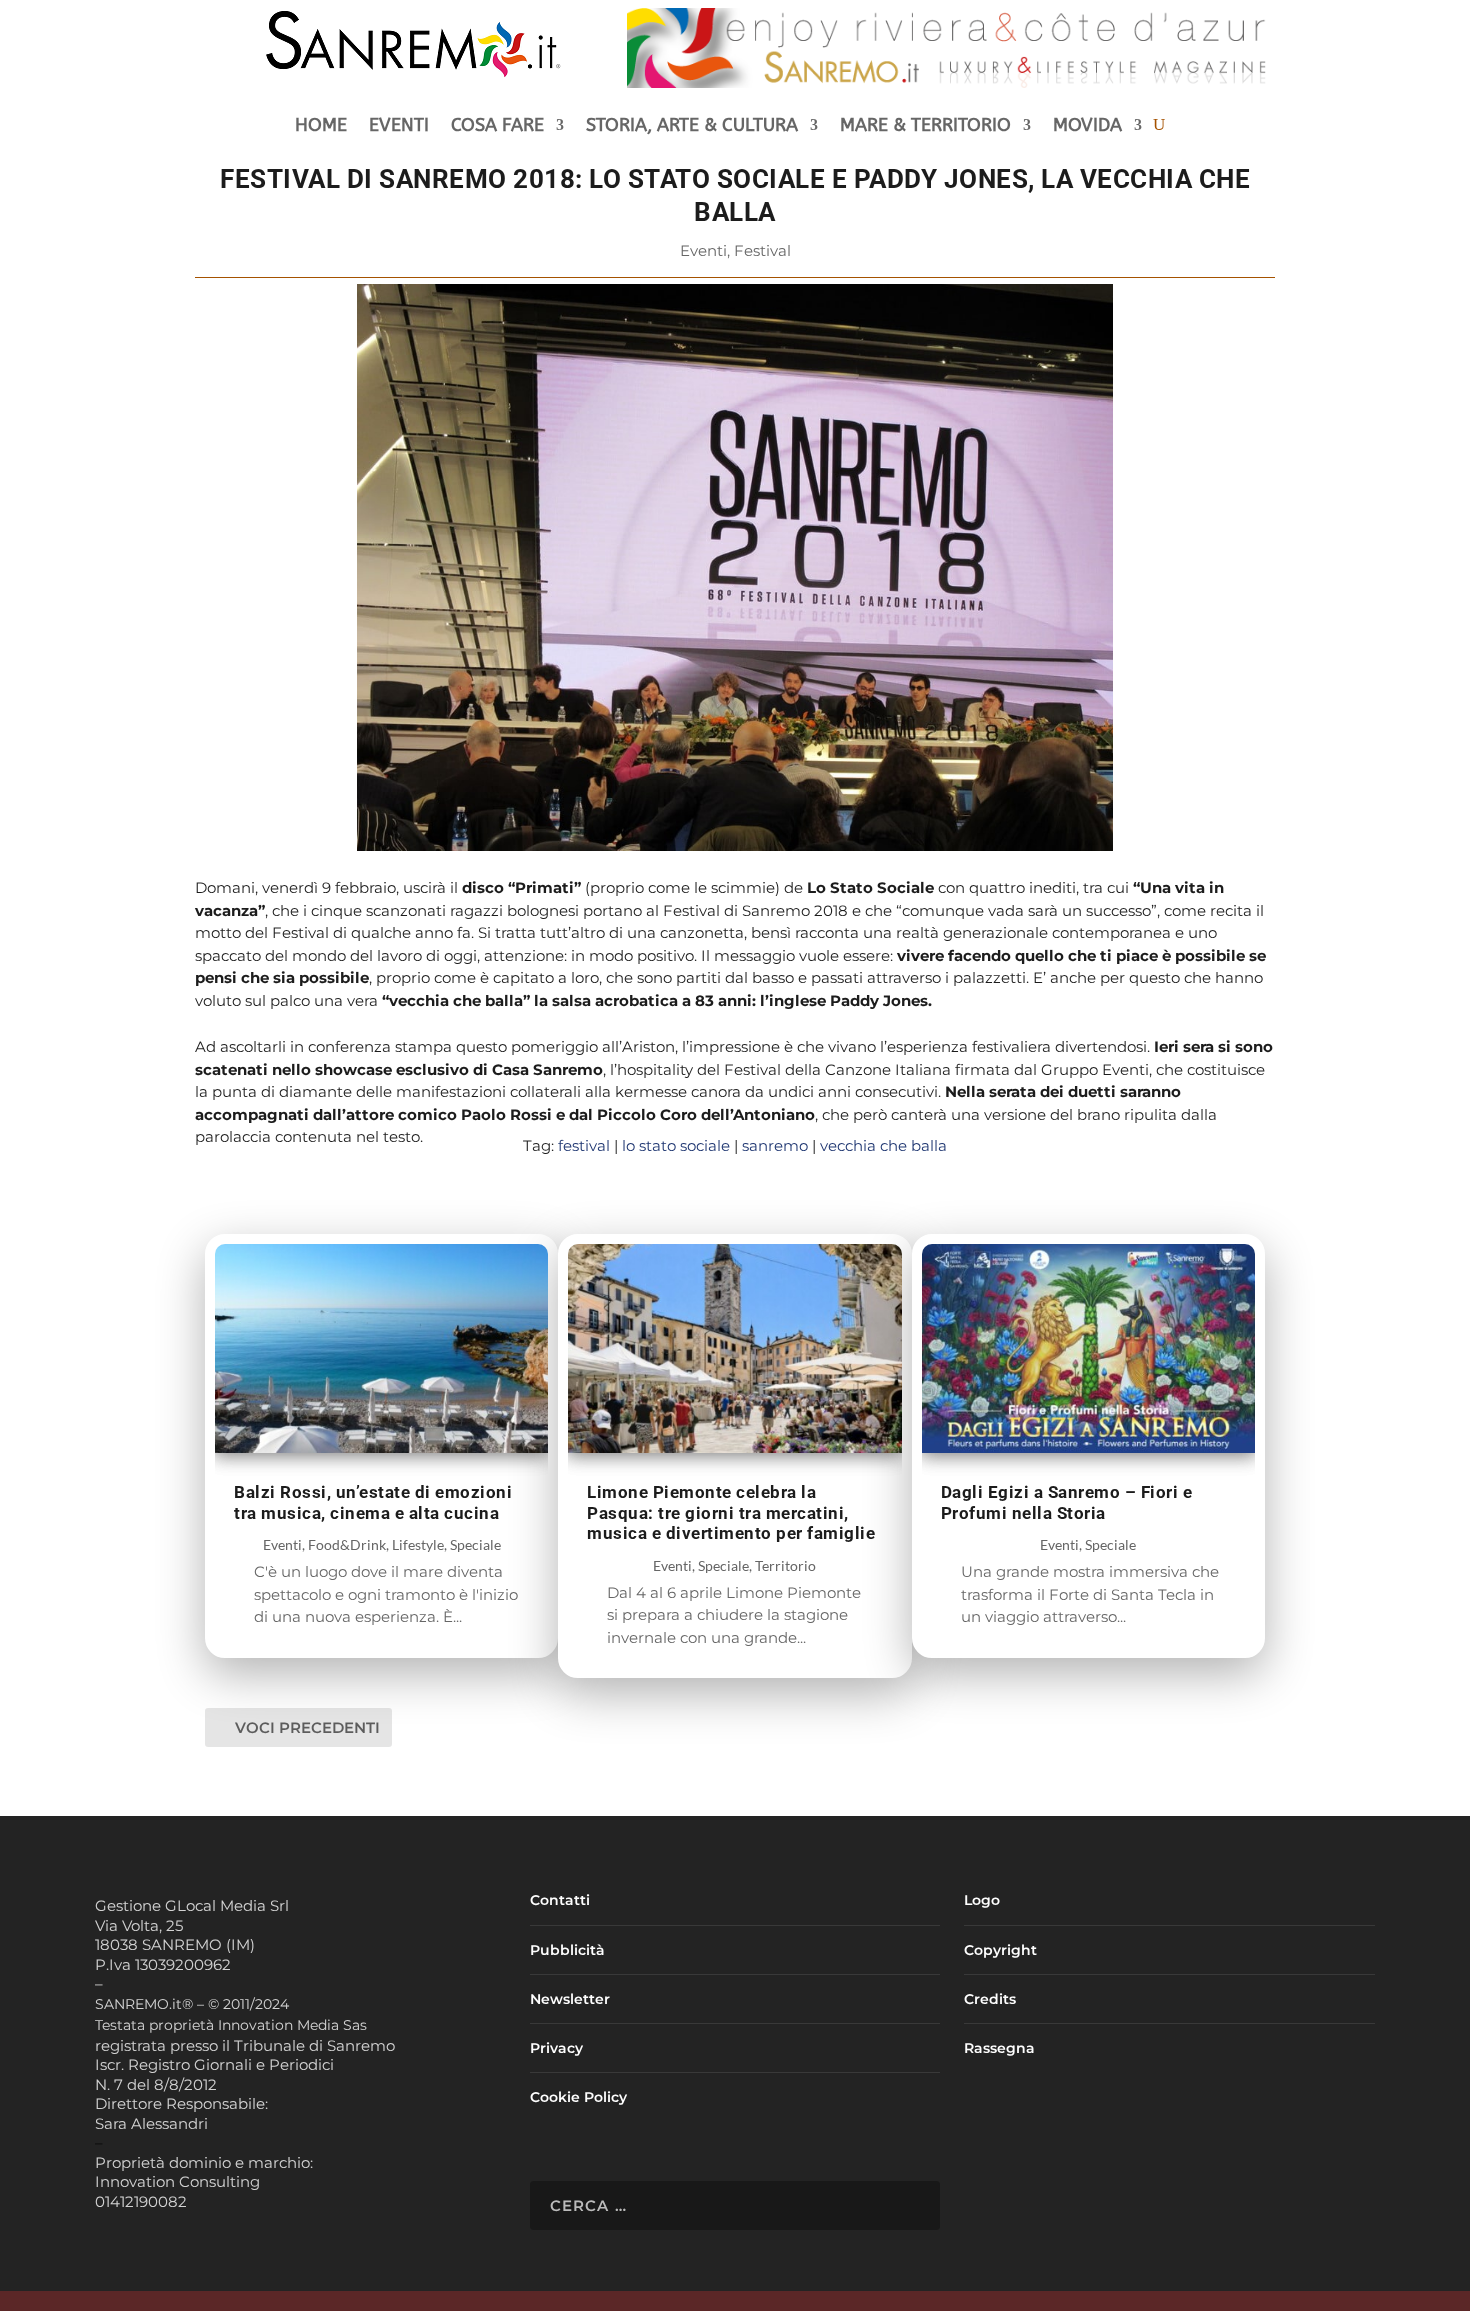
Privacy (556, 2048)
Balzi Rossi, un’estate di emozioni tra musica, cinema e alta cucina (373, 1502)
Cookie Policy (578, 2097)
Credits (990, 1999)
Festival (762, 250)
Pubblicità (567, 1950)
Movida (1087, 127)
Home (321, 127)
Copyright (1000, 1950)
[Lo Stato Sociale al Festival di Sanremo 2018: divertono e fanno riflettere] (735, 845)
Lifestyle (418, 1544)
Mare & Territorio (925, 127)
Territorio (785, 1565)
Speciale (475, 1544)
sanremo (775, 1145)
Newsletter (570, 1999)
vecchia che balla (883, 1145)
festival (584, 1145)
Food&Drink (347, 1544)
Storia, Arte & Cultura (692, 127)
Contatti (560, 1900)
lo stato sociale (676, 1145)
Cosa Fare (497, 127)
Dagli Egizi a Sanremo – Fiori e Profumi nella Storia (1067, 1502)
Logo (982, 1900)
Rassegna (999, 2048)
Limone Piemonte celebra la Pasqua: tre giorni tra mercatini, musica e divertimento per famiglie (731, 1512)
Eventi (399, 127)
